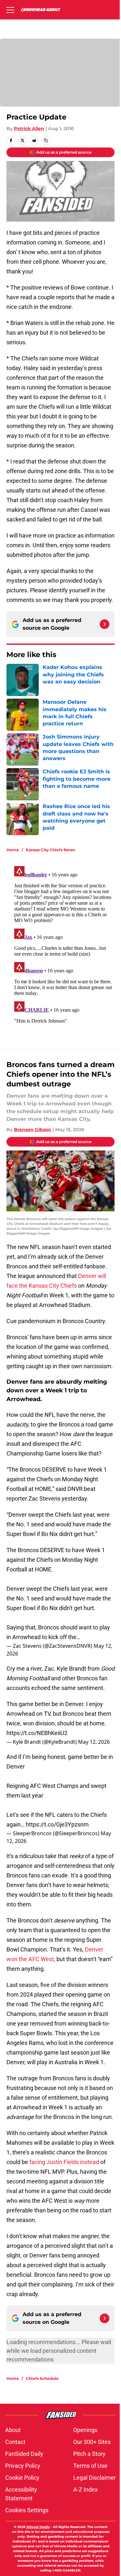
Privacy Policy (23, 2466)
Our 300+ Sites (92, 2442)
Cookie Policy (22, 2478)
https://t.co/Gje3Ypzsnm (57, 1824)
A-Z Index (86, 2490)
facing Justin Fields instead (64, 2162)
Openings (85, 2430)
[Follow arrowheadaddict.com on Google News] (105, 624)
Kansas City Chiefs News (50, 850)
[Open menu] (10, 10)
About (13, 2430)
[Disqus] (63, 944)
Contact (15, 2442)
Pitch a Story (89, 2454)
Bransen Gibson (33, 1130)
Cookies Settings (27, 2510)
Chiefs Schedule (42, 2378)
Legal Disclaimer (95, 2478)
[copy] (46, 140)
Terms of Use (90, 2466)
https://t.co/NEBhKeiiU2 (37, 1733)
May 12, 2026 (94, 1742)
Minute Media (38, 2527)
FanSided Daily (24, 2454)
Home (13, 850)
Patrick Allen (29, 129)
